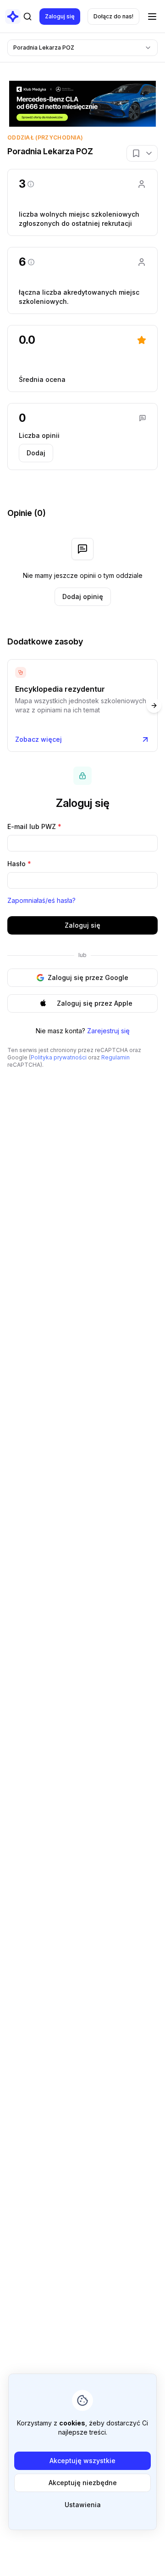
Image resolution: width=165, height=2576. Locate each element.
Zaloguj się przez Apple (95, 1003)
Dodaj (36, 453)
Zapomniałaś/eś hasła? (41, 900)
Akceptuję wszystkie (82, 2461)
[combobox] (82, 48)
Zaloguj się (60, 16)
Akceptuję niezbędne (83, 2483)
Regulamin (115, 1057)
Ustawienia (83, 2505)
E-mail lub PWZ (34, 826)
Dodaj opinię (83, 596)
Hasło (19, 864)
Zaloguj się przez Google (88, 977)
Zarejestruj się (108, 1031)
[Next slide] (154, 706)
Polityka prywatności (59, 1057)
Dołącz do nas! (113, 16)
